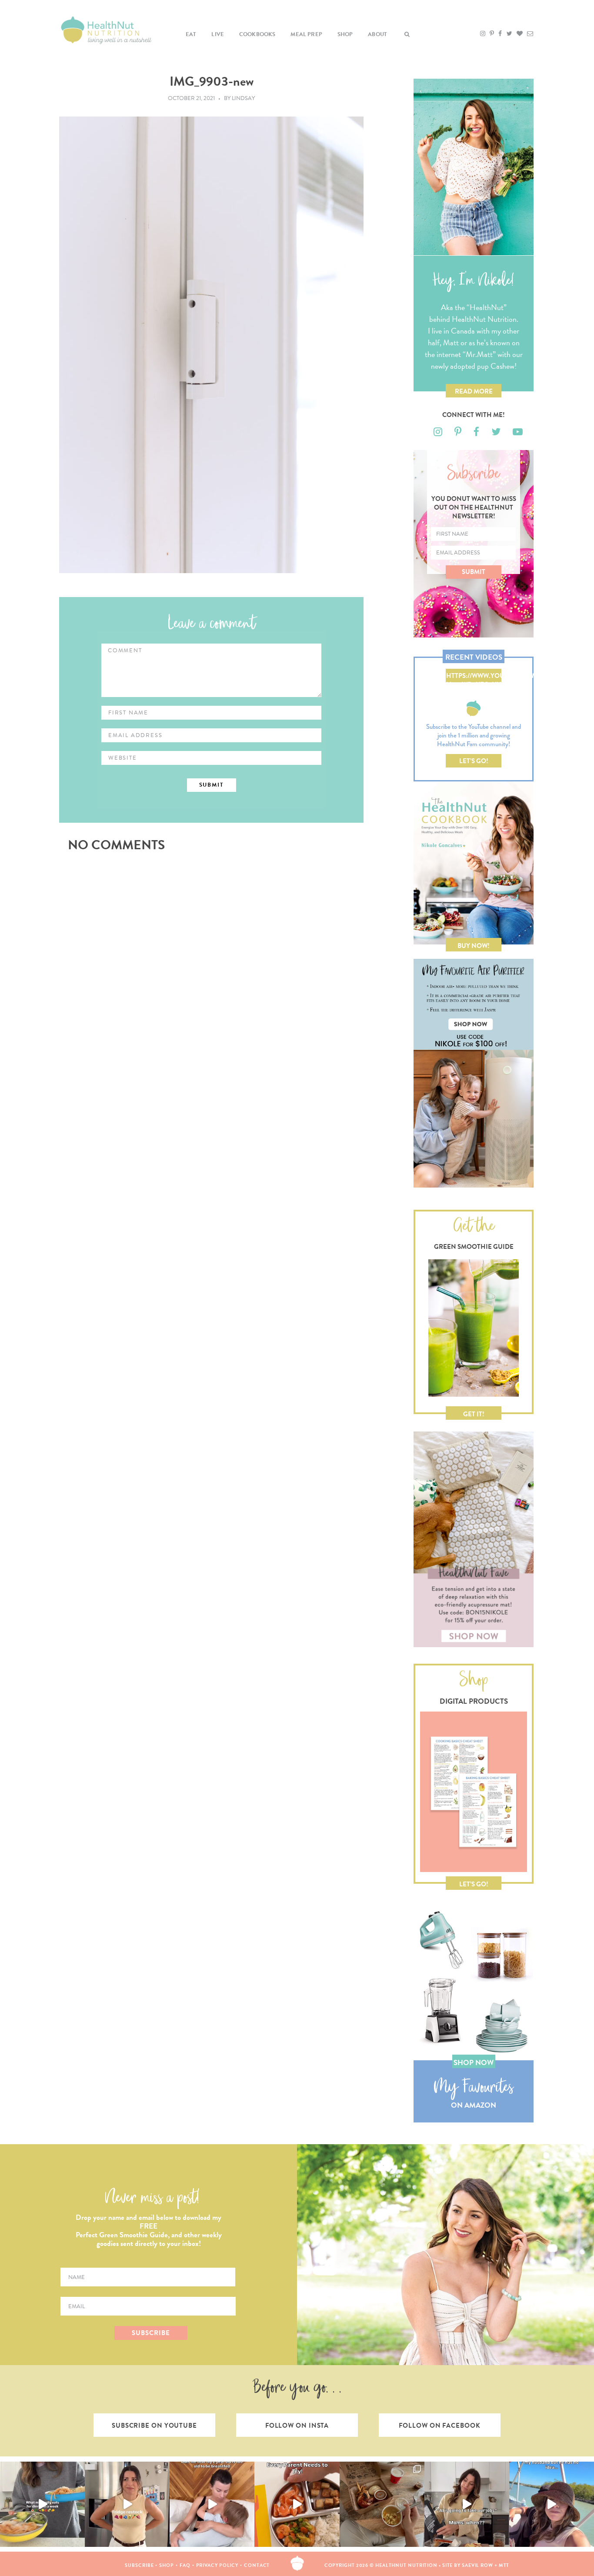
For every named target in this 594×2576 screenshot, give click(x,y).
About (377, 34)
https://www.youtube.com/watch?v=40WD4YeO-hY (474, 677)
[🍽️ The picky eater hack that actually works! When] (297, 2504)
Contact (257, 2565)
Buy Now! (474, 946)
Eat (191, 34)
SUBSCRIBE (151, 2333)
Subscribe (139, 2565)
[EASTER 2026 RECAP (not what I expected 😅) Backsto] (382, 2504)
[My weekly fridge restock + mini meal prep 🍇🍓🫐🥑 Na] (127, 2504)
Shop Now (474, 2063)
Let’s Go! (474, 761)
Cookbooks (257, 34)
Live (218, 34)
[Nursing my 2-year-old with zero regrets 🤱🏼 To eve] (212, 2504)
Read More (474, 391)
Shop (345, 34)
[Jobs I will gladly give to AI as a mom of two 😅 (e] (467, 2504)
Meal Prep (306, 34)
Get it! (474, 1414)
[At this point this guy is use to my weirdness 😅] (552, 2504)
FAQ (185, 2565)
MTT (504, 2565)
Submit (474, 572)
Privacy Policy (217, 2565)
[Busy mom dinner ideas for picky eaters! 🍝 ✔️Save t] (42, 2504)
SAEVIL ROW (477, 2565)
